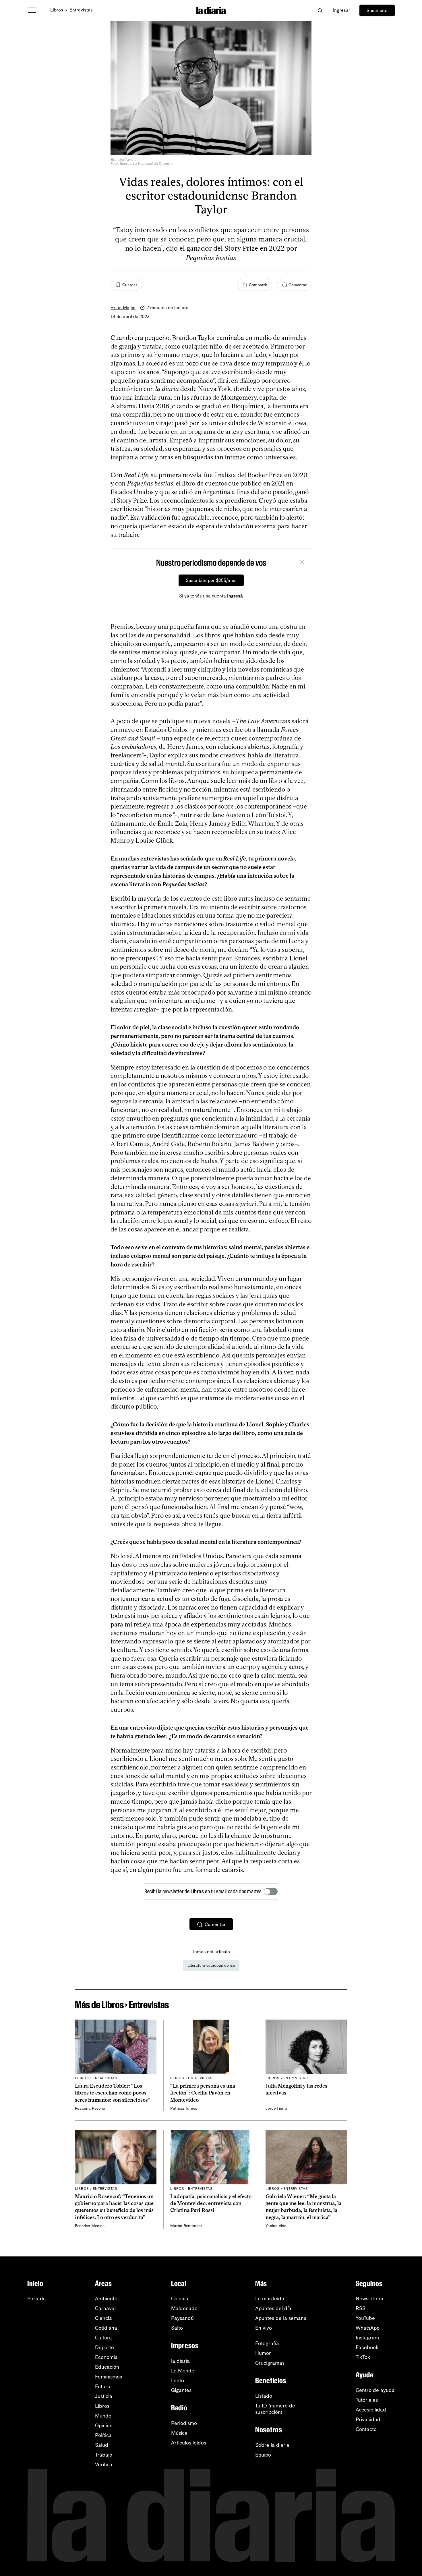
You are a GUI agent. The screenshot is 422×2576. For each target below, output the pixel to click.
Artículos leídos (189, 2443)
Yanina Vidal (276, 2226)
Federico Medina (90, 2226)
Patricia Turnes (184, 2108)
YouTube (365, 2318)
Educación (107, 2367)
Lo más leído (270, 2299)
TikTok (363, 2357)
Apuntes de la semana (281, 2318)
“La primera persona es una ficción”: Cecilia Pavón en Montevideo (203, 2093)
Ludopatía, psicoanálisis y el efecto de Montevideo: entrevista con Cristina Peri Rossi (211, 2203)
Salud (102, 2445)
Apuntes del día (273, 2308)
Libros (57, 10)
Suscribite (377, 10)
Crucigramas (270, 2363)
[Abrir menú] (32, 10)
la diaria (180, 2361)
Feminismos (109, 2377)
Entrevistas (81, 10)
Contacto (366, 2429)
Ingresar (342, 10)
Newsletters (369, 2299)
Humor (263, 2353)
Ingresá (235, 596)
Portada (37, 2299)
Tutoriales (367, 2400)
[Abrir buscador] (320, 10)
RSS (361, 2308)
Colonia (180, 2299)
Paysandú (182, 2318)
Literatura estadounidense (211, 1965)
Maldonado (184, 2308)
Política (103, 2435)
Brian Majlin (123, 308)
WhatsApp (368, 2328)
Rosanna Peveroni (91, 2108)
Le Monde (183, 2371)
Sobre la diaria (272, 2445)
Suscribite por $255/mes (211, 580)
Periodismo (184, 2423)
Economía (106, 2357)
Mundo (103, 2416)
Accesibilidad (371, 2410)
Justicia (104, 2396)
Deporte (104, 2347)
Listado (264, 2396)
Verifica (104, 2465)
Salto (177, 2328)
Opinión (104, 2426)
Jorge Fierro (276, 2108)
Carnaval (105, 2308)
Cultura (103, 2338)
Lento (178, 2380)
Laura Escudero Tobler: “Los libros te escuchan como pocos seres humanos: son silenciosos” (113, 2093)
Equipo (263, 2455)
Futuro (103, 2387)
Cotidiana (106, 2328)
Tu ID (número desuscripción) (275, 2409)
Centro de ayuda (375, 2390)
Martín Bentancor (186, 2226)
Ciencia (103, 2318)
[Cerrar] (302, 563)
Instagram (367, 2338)
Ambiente (106, 2299)
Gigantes (181, 2390)
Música (179, 2433)
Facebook (367, 2347)
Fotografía (267, 2343)
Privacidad (368, 2420)
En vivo (264, 2328)
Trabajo (104, 2455)
